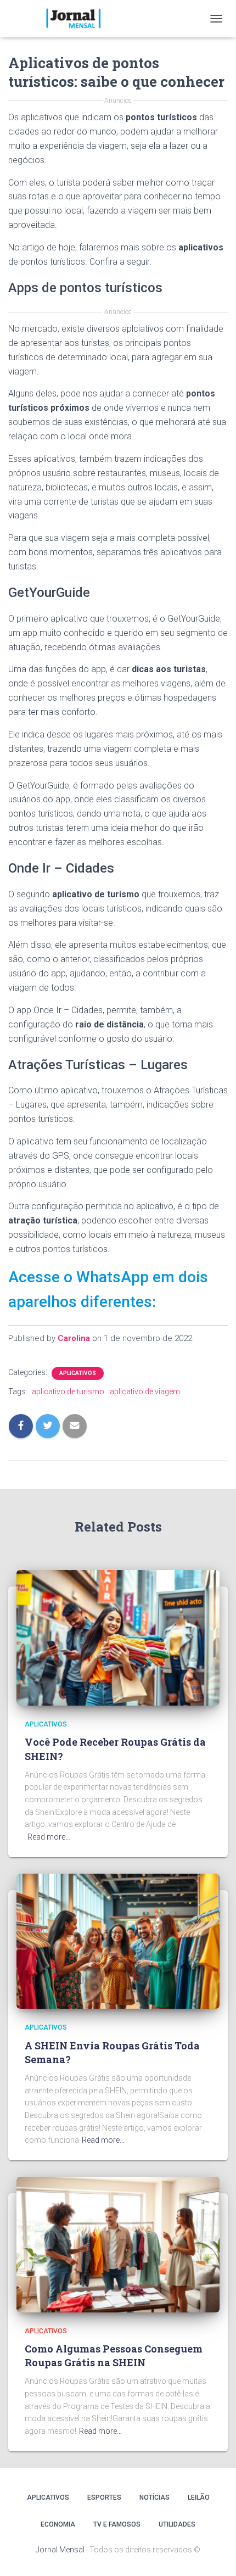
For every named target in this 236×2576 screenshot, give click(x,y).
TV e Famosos (117, 2524)
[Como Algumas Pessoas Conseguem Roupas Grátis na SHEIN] (118, 2244)
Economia (58, 2524)
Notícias (154, 2497)
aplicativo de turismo (68, 1392)
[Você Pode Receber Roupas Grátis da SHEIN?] (118, 1637)
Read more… (49, 1837)
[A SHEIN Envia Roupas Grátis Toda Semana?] (118, 1941)
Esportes (104, 2497)
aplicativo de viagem (145, 1392)
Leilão (199, 2497)
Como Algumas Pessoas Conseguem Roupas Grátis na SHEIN (114, 2356)
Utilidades (177, 2524)
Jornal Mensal (60, 2550)
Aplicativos (78, 1373)
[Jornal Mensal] (77, 19)
